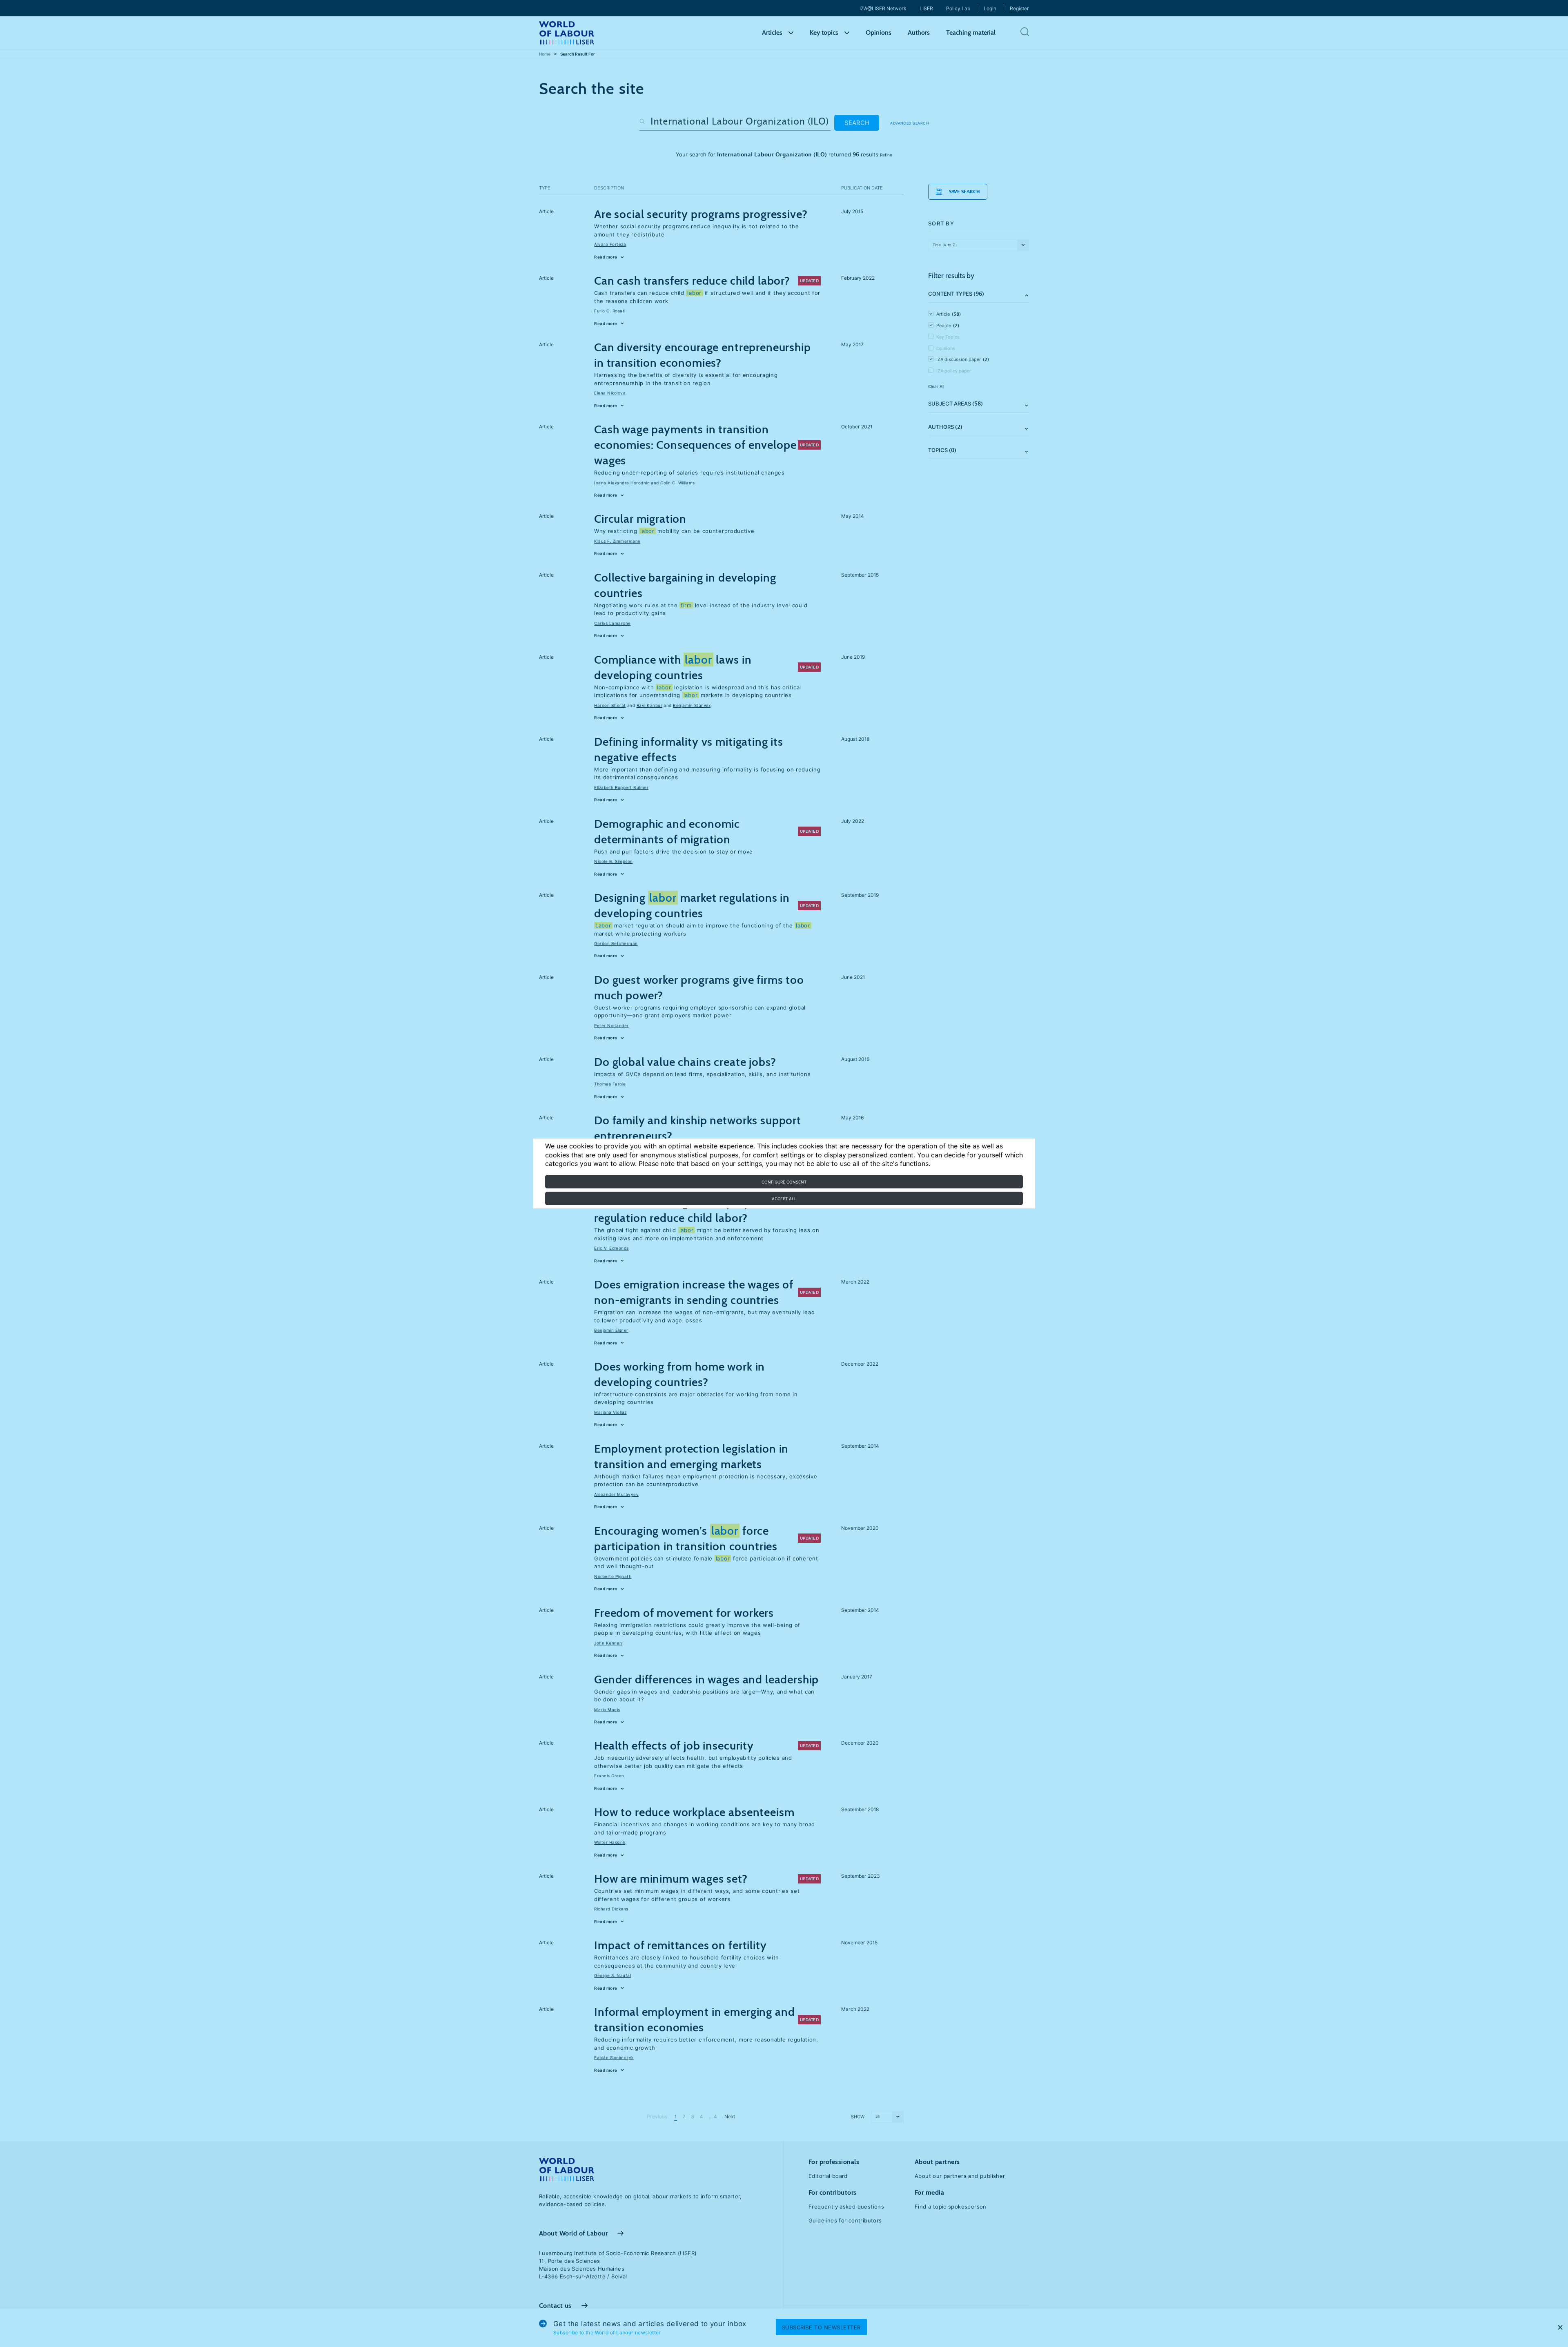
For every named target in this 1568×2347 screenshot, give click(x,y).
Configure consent (784, 1182)
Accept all (784, 1199)
